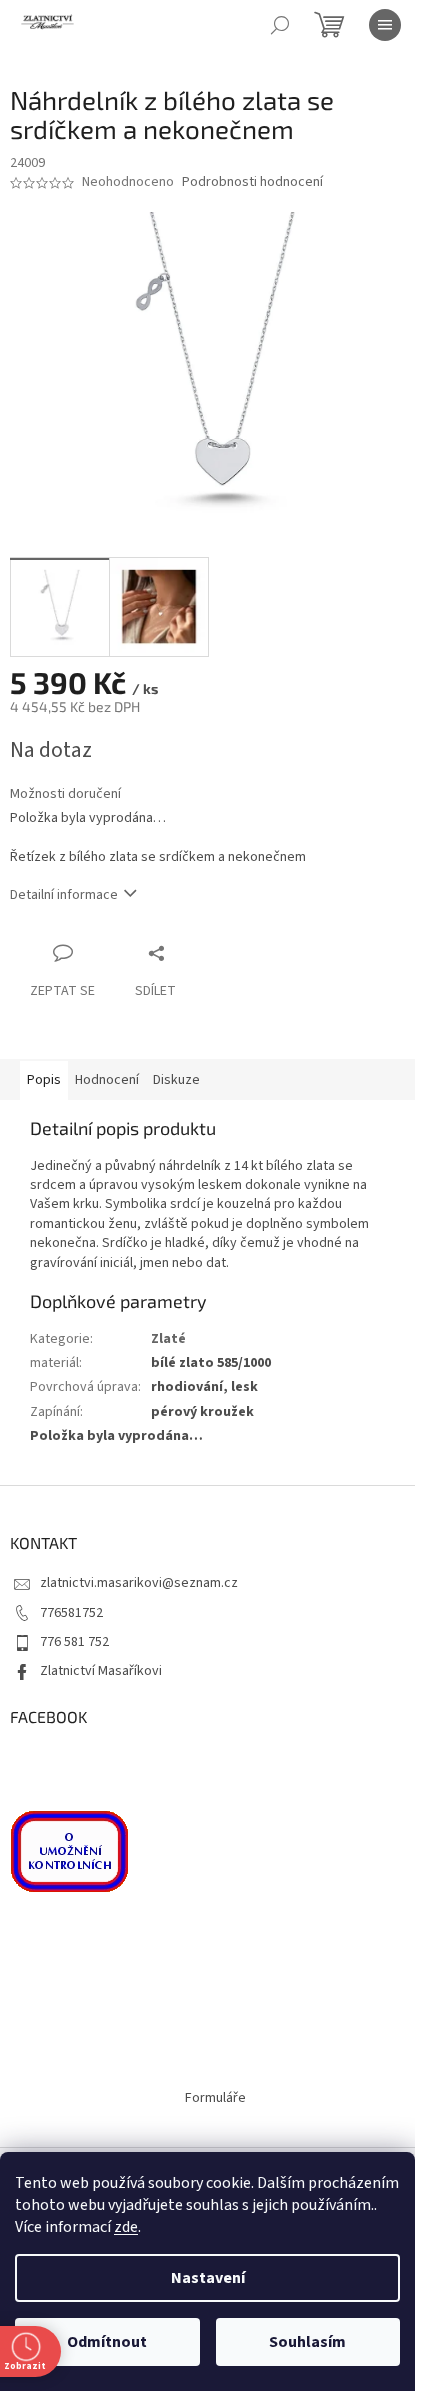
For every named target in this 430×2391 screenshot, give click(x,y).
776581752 (71, 1613)
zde (126, 2227)
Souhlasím (307, 2342)
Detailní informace (64, 895)
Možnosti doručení (65, 794)
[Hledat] (280, 25)
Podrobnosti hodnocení (252, 182)
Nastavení (208, 2278)
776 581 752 (74, 1642)
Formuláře (215, 2098)
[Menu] (385, 25)
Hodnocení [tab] (107, 1080)
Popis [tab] (44, 1080)
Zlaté (168, 1339)
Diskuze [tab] (176, 1080)
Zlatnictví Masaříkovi (101, 1671)
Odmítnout (107, 2342)
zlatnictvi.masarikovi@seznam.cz (139, 1583)
